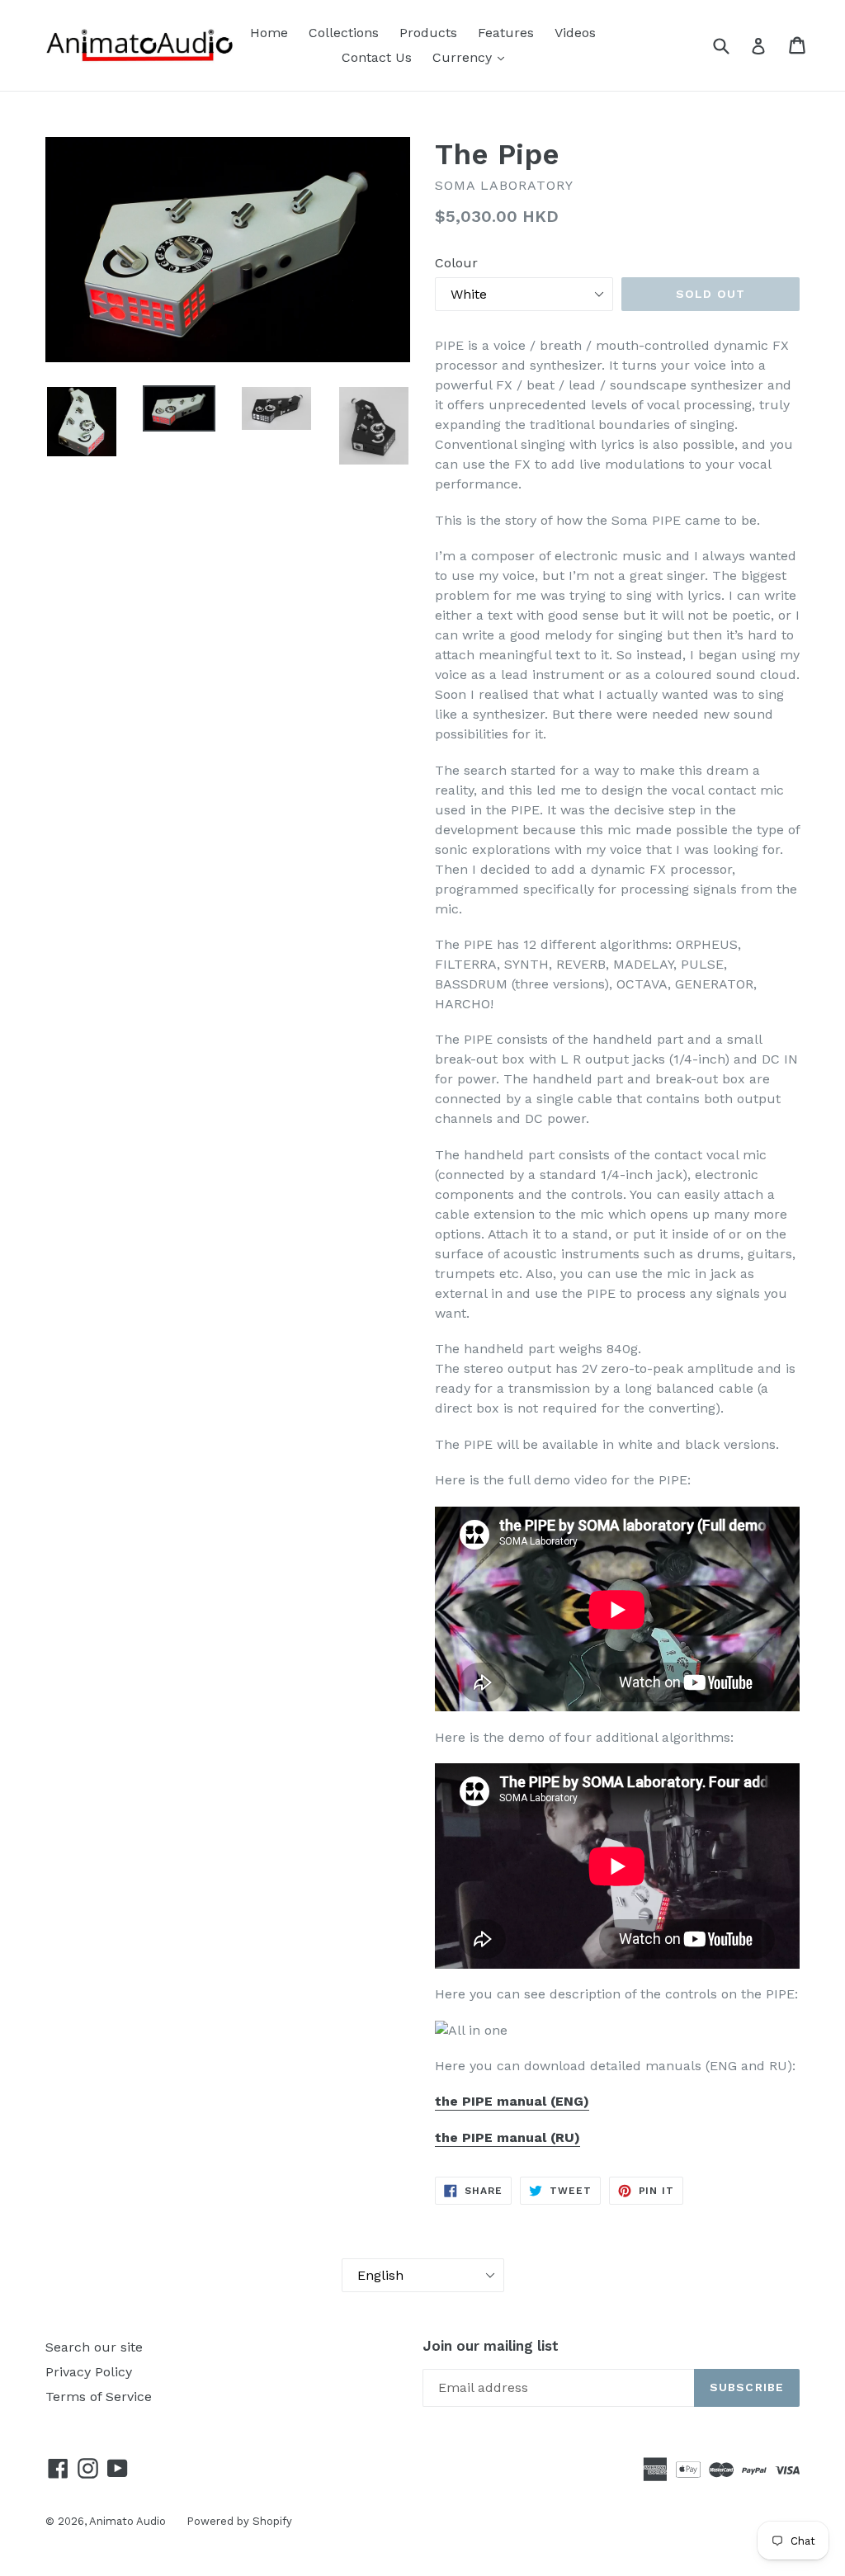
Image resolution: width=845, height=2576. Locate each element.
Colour (456, 263)
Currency (464, 57)
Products (428, 33)
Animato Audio (127, 2521)
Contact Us (377, 57)
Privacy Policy (89, 2372)
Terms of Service (99, 2397)
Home (269, 33)
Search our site (94, 2347)
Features (506, 33)
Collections (344, 33)
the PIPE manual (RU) (507, 2137)
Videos (575, 33)
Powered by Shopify (239, 2521)
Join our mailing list (491, 2346)
